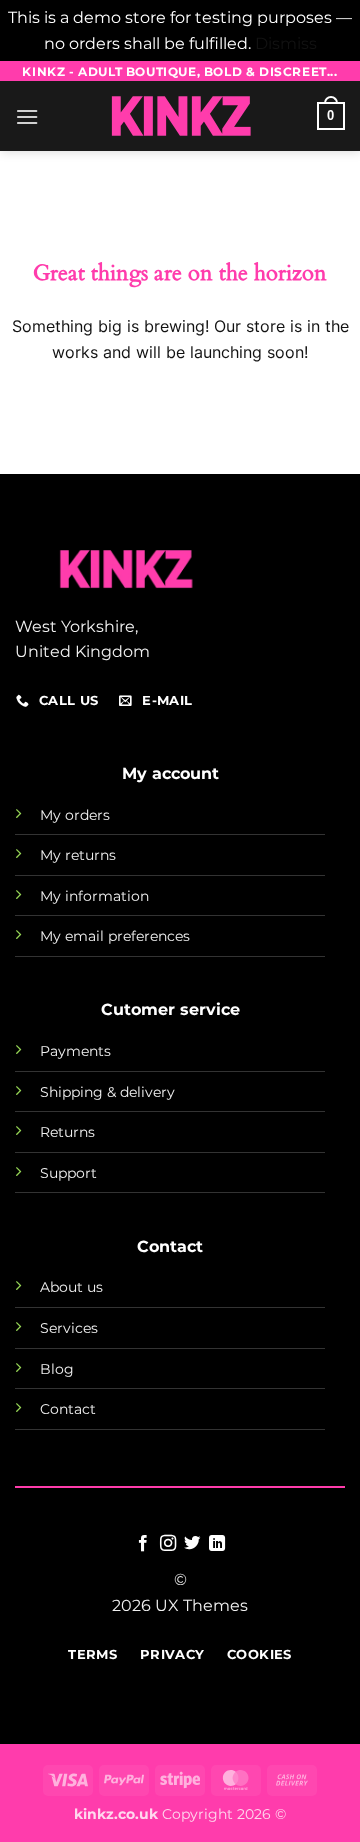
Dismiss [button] (286, 43)
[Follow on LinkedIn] (217, 1544)
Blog (57, 1369)
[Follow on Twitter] (192, 1544)
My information (94, 896)
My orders (75, 815)
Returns (67, 1132)
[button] (27, 116)
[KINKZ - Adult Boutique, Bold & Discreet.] (180, 116)
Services (69, 1328)
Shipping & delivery (107, 1092)
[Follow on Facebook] (143, 1544)
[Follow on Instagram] (168, 1544)
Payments (75, 1051)
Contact (68, 1409)
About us (71, 1287)
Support (68, 1173)
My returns (78, 855)
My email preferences (115, 936)
